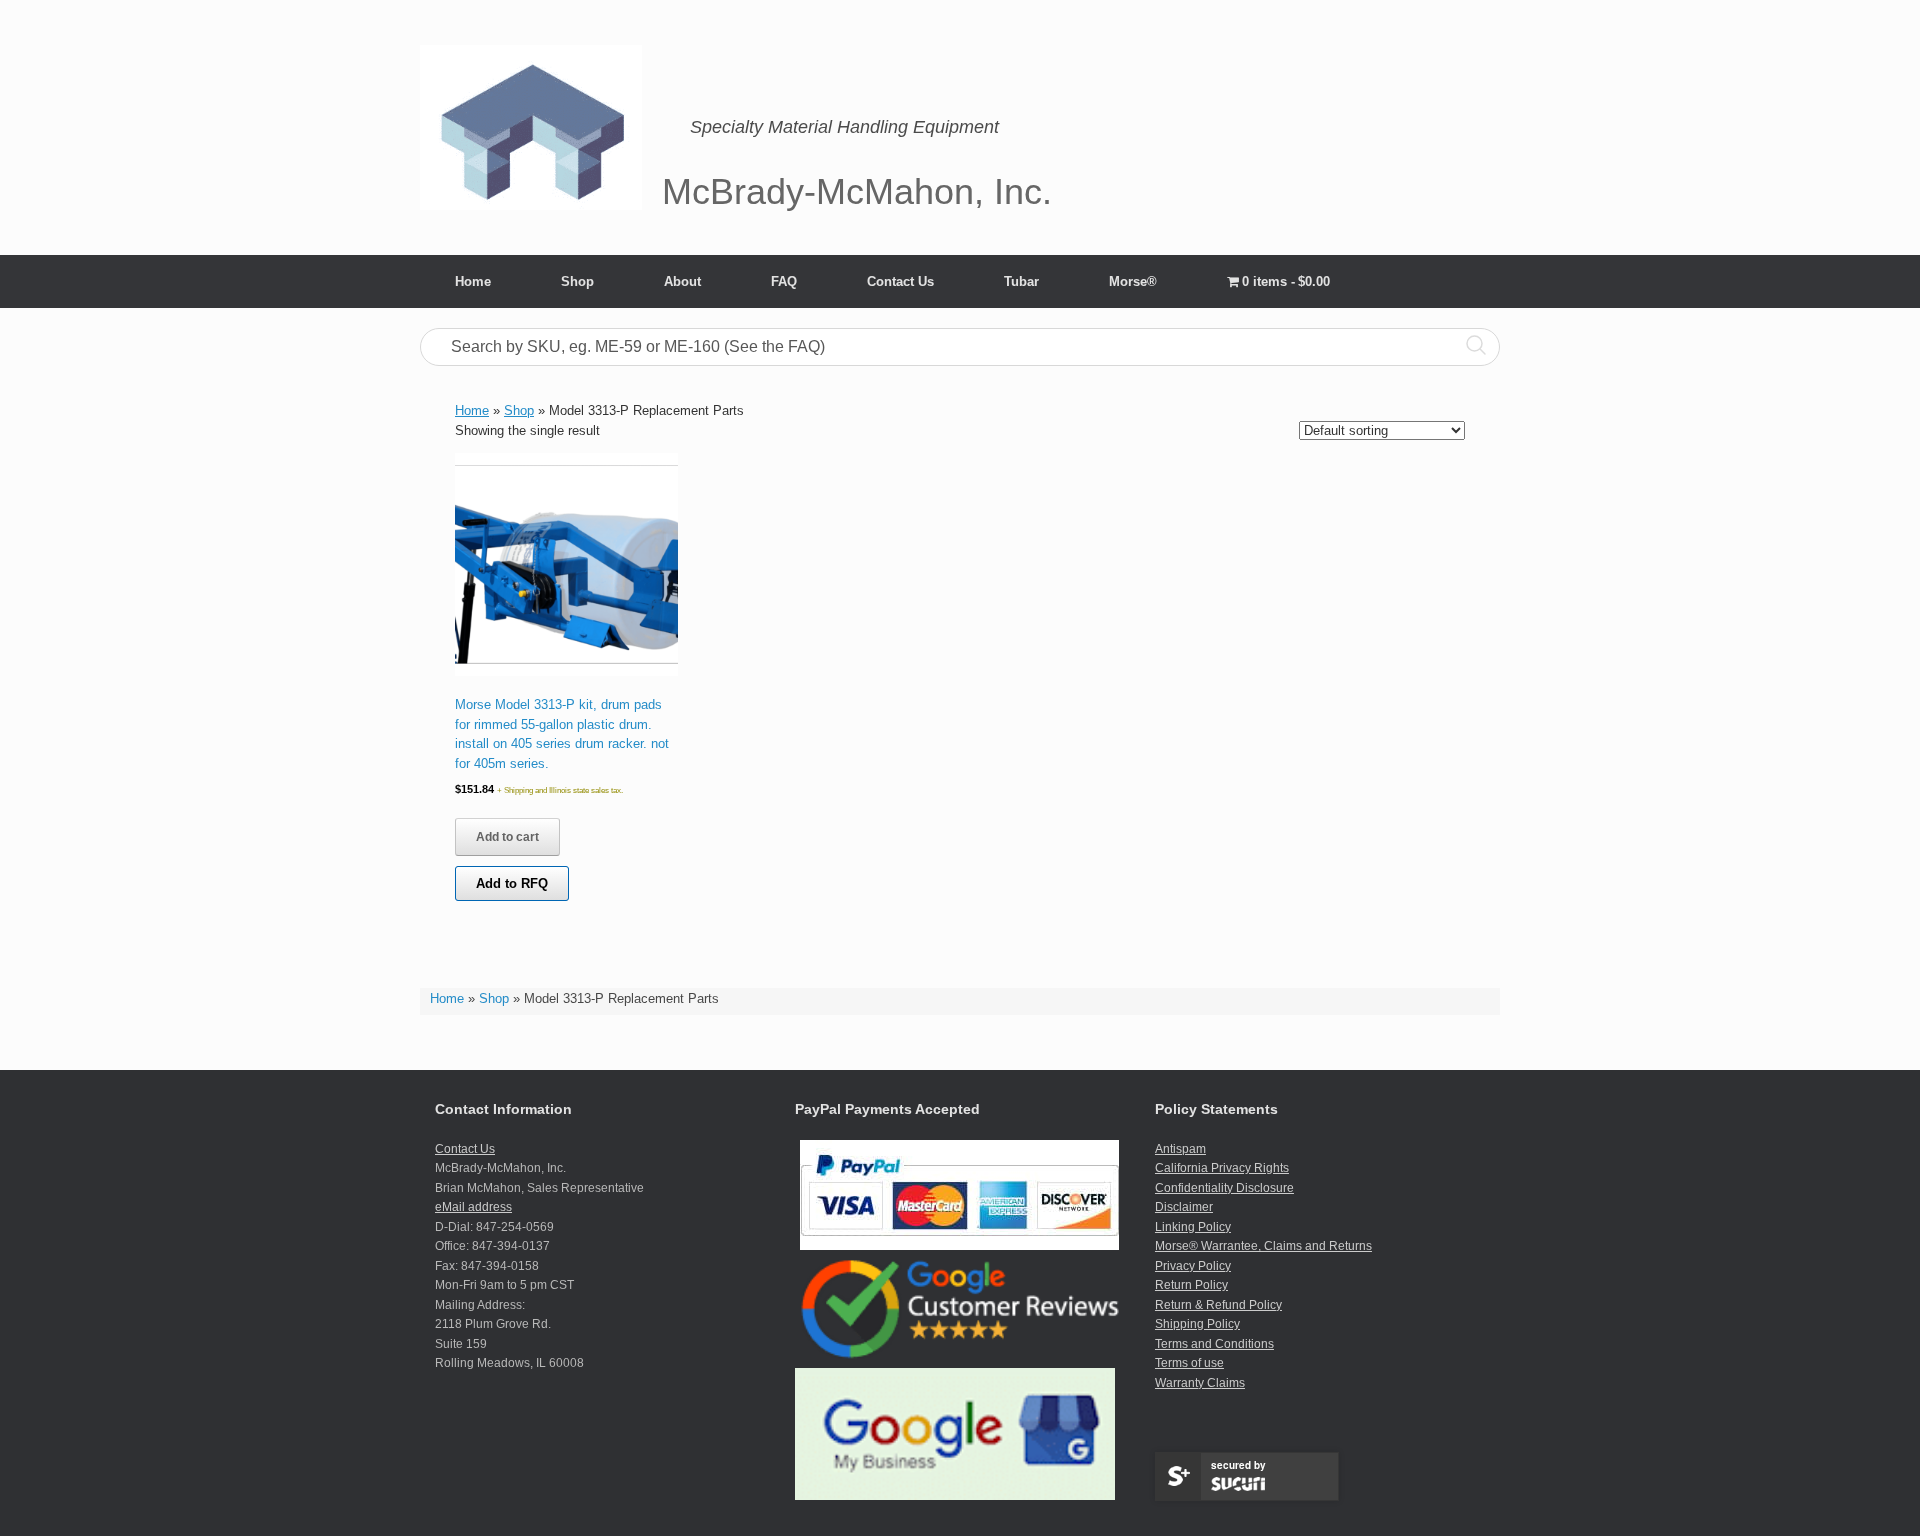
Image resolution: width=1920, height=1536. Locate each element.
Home (473, 281)
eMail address (473, 1207)
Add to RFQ (512, 883)
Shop (577, 281)
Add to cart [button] (507, 837)
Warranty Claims (1200, 1383)
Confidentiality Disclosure (1224, 1188)
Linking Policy (1193, 1227)
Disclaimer (1184, 1207)
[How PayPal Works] (959, 1246)
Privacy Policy (1193, 1266)
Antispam (1180, 1149)
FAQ (784, 281)
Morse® (1133, 281)
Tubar (1021, 281)
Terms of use (1189, 1363)
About (682, 281)
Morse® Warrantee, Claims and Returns (1263, 1246)
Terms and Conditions (1214, 1344)
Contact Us (900, 281)
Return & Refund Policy (1218, 1305)
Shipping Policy (1197, 1324)
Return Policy (1191, 1285)
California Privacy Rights (1222, 1168)
